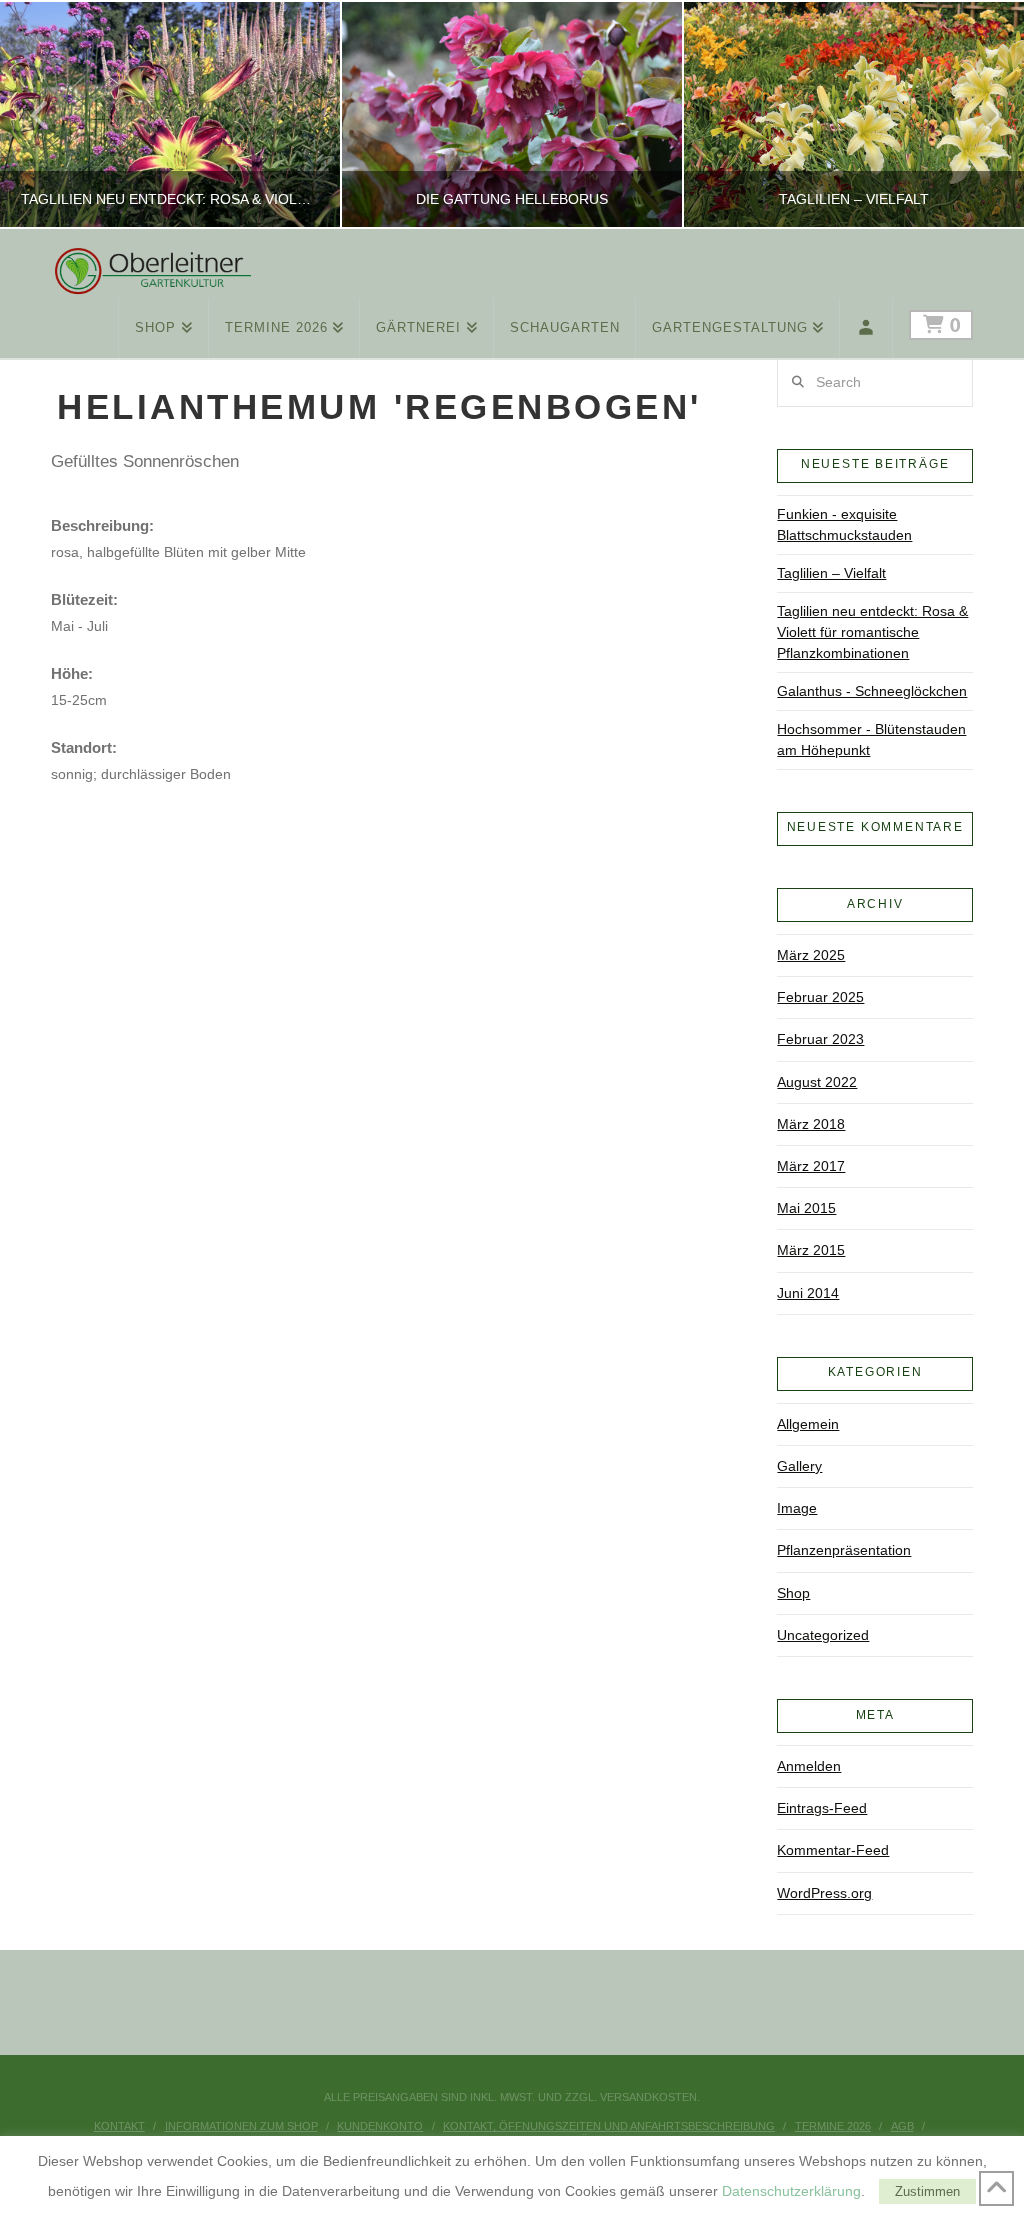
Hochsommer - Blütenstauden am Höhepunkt (871, 739)
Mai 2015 (806, 1208)
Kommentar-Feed (833, 1850)
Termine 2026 (833, 2126)
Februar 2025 (820, 997)
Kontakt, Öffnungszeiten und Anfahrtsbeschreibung (609, 2126)
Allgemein (808, 1424)
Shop (793, 1593)
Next (981, 114)
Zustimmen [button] (927, 2191)
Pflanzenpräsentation (844, 1550)
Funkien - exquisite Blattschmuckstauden (844, 524)
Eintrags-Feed (822, 1808)
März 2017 (811, 1166)
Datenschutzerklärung (791, 2191)
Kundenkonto (380, 2126)
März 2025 (811, 955)
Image (797, 1508)
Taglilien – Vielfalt (831, 573)
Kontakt (119, 2126)
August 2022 (817, 1082)
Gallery (799, 1466)
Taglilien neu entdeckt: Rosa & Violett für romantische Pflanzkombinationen (872, 632)
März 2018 (811, 1124)
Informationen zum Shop (241, 2126)
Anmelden (809, 1766)
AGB (902, 2126)
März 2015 (811, 1250)
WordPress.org (824, 1893)
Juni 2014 (808, 1293)
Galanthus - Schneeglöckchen (872, 691)
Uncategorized (823, 1635)
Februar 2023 (820, 1039)
